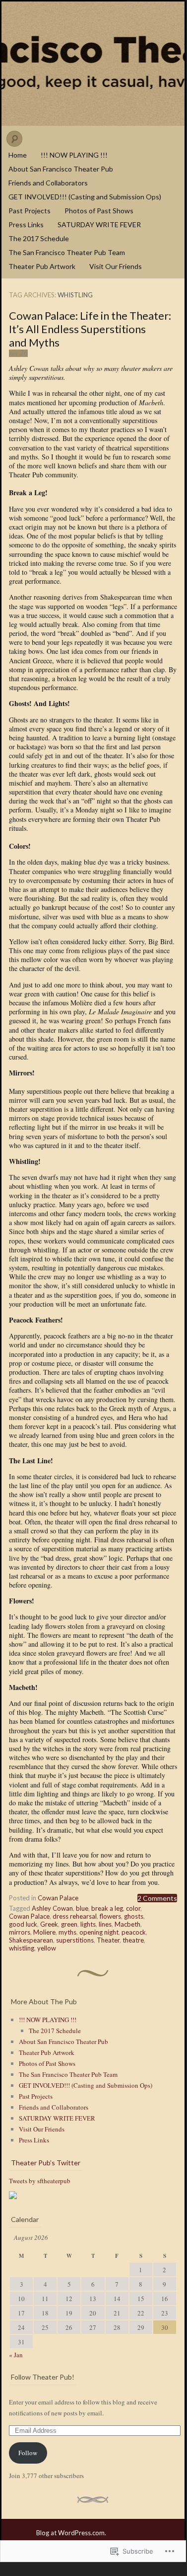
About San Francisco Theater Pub (61, 169)
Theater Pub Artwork (42, 266)
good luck (23, 1924)
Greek (49, 1924)
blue (82, 1908)
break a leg (107, 1908)
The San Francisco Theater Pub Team (67, 252)
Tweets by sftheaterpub (40, 2181)
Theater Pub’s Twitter (46, 2163)
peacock (134, 1932)
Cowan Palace (58, 1898)
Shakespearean (31, 1940)
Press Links (26, 224)
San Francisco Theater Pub (93, 64)
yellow (47, 1948)
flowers (110, 1916)
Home (18, 155)
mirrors (20, 1932)
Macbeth (127, 1924)
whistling (22, 1948)
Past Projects (30, 211)
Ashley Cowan (52, 1908)
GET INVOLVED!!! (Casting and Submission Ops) (85, 197)
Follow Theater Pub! (43, 2377)
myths (67, 1932)
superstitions (75, 1940)
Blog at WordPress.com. (71, 2533)
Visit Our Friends (116, 266)
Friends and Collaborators (48, 183)
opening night (99, 1932)
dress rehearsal (75, 1916)
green (69, 1924)
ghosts (134, 1916)
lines (105, 1924)
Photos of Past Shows (99, 211)
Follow (28, 2453)
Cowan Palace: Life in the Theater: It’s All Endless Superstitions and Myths (90, 329)
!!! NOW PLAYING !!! (74, 155)
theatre (133, 1940)
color (133, 1908)
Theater (108, 1940)
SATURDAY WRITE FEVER (99, 224)
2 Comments (157, 1898)
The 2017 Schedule (39, 238)
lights (88, 1924)
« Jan (16, 2355)
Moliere (44, 1932)
